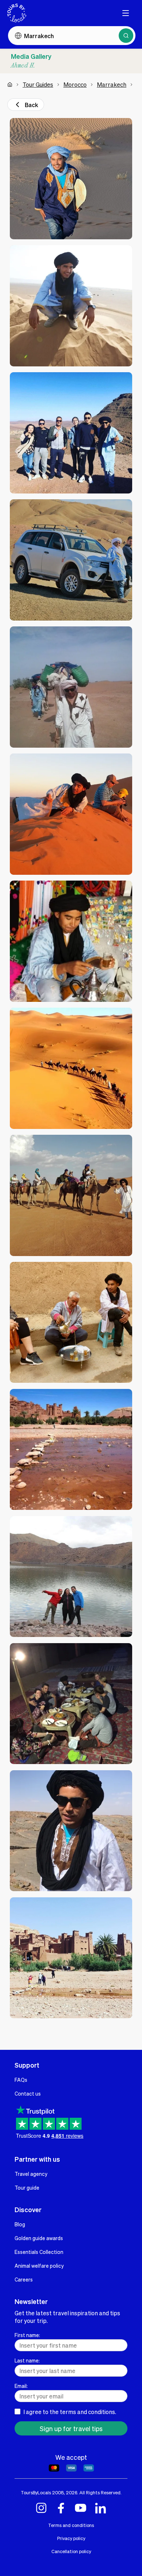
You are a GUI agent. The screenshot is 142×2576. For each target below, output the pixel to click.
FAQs (21, 2080)
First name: (27, 2335)
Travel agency (31, 2174)
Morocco (75, 84)
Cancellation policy (71, 2551)
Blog (20, 2224)
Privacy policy (71, 2538)
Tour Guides (38, 84)
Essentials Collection (39, 2252)
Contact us (28, 2093)
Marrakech (112, 84)
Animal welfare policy (39, 2266)
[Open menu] (126, 13)
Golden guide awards (39, 2238)
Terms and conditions (71, 2525)
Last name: (27, 2360)
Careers (24, 2279)
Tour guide (27, 2187)
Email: (21, 2386)
